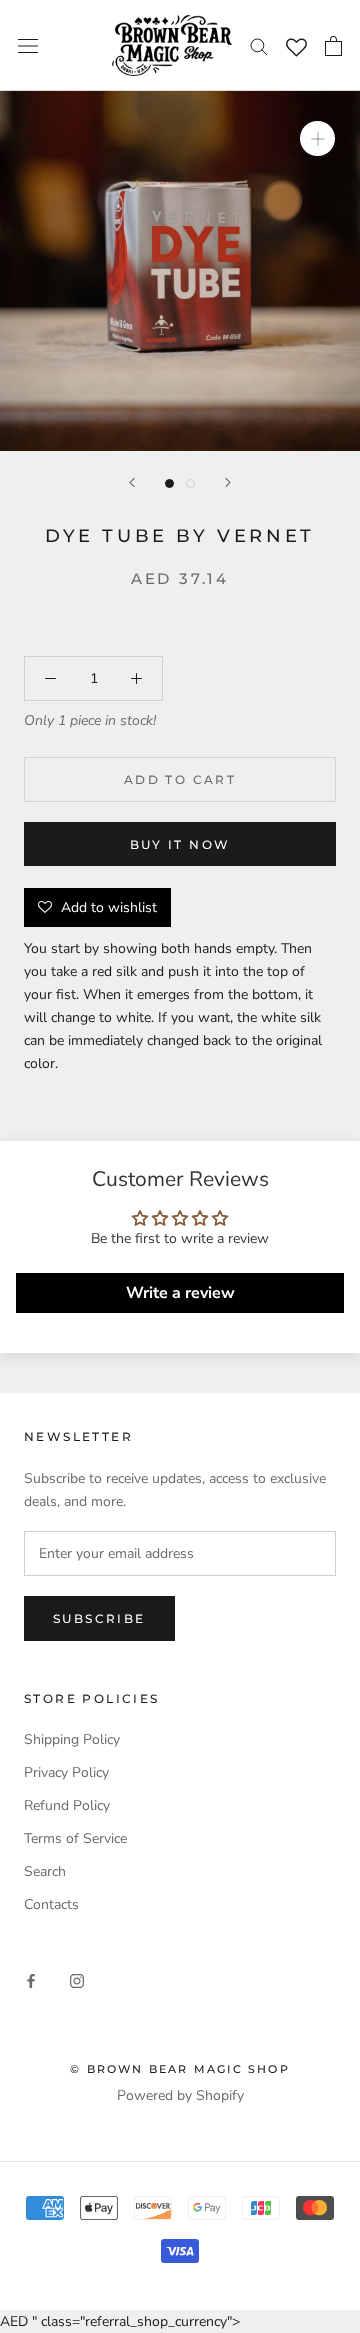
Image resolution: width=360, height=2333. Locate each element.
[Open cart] (333, 46)
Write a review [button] (180, 1293)
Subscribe (99, 1618)
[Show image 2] (190, 483)
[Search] (259, 45)
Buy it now (180, 844)
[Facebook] (31, 1980)
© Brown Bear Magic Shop (180, 2069)
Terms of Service (75, 1838)
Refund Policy (67, 1805)
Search (45, 1871)
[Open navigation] (28, 45)
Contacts (51, 1904)
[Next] (228, 482)
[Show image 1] (169, 483)
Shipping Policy (72, 1739)
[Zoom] (317, 138)
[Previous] (132, 482)
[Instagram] (77, 1980)
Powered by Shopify (180, 2095)
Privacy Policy (66, 1772)
